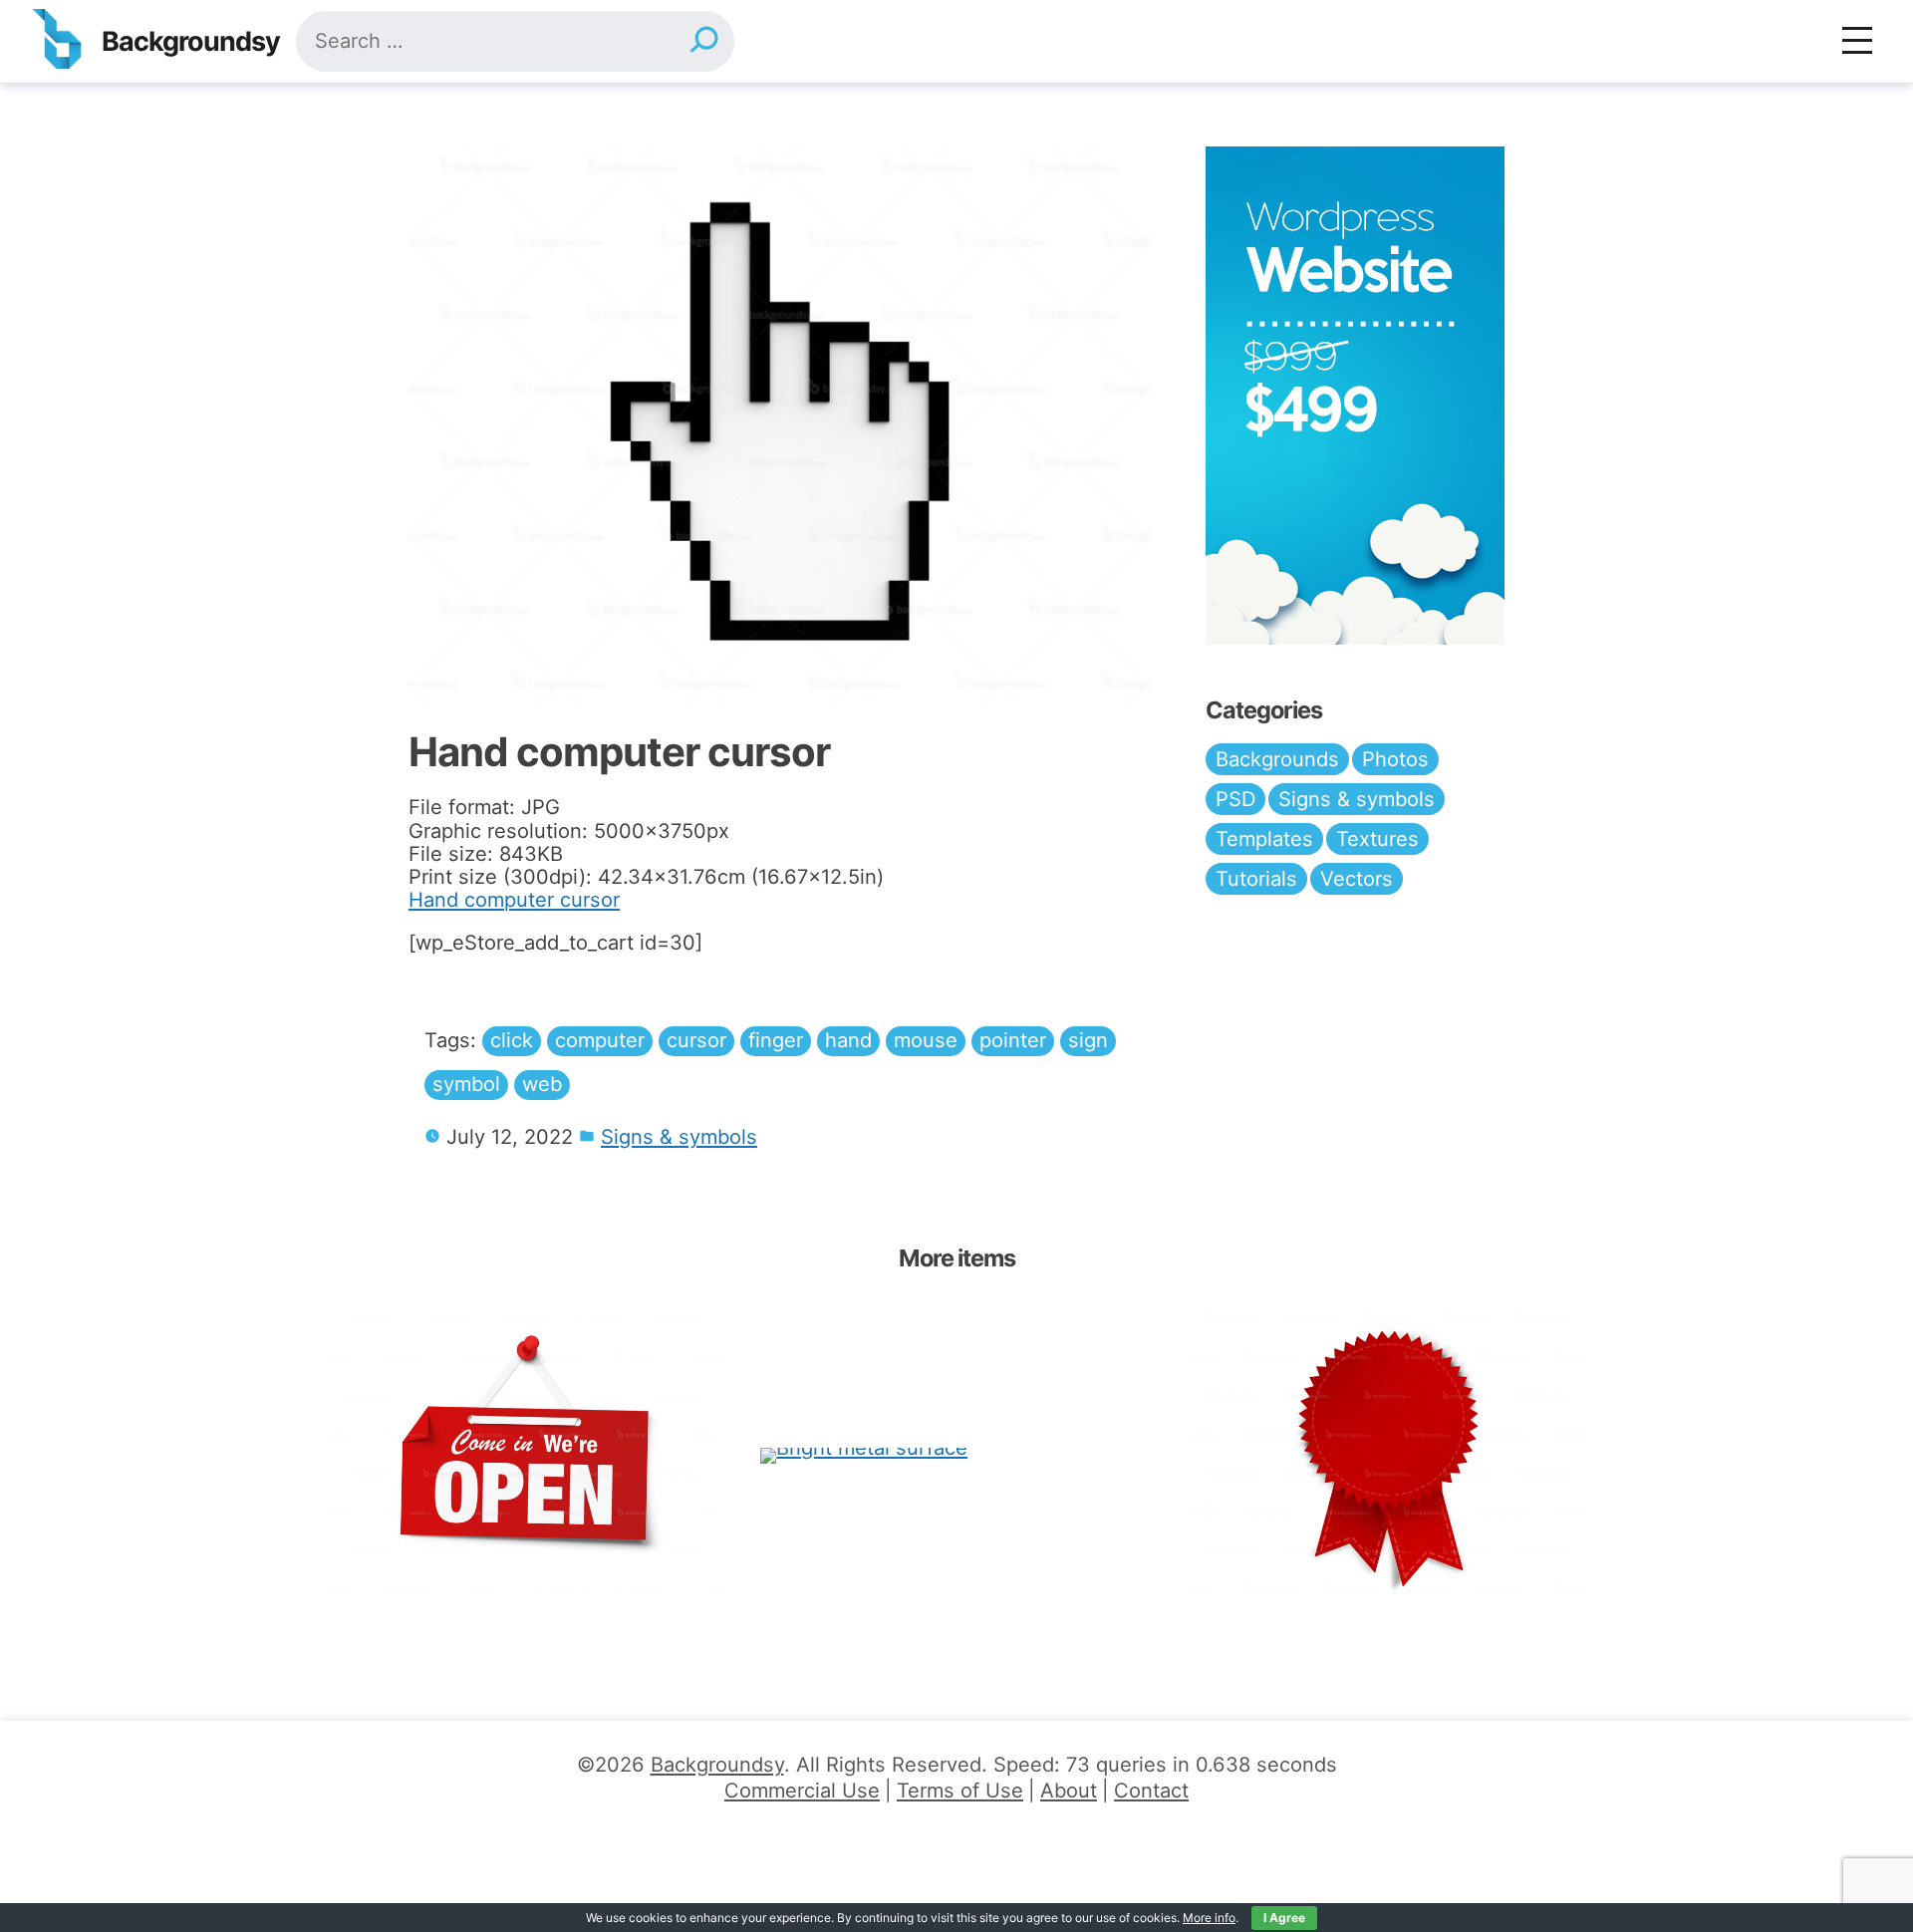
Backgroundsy (191, 41)
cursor (696, 1040)
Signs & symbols (679, 1137)
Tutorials (1256, 879)
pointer (1013, 1040)
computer (600, 1040)
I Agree (1284, 1918)
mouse (926, 1040)
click (512, 1040)
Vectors (1357, 879)
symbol (466, 1084)
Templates (1264, 839)
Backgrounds (1277, 759)
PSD (1235, 799)
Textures (1377, 839)
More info (1209, 1918)
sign (1088, 1040)
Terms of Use (960, 1791)
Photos (1395, 759)
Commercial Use (802, 1791)
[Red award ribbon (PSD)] (1388, 1454)
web (542, 1084)
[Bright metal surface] (864, 1454)
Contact (1151, 1791)
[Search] (703, 41)
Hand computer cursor (514, 900)
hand (848, 1040)
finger (776, 1040)
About (1069, 1791)
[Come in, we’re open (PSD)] (525, 1454)
